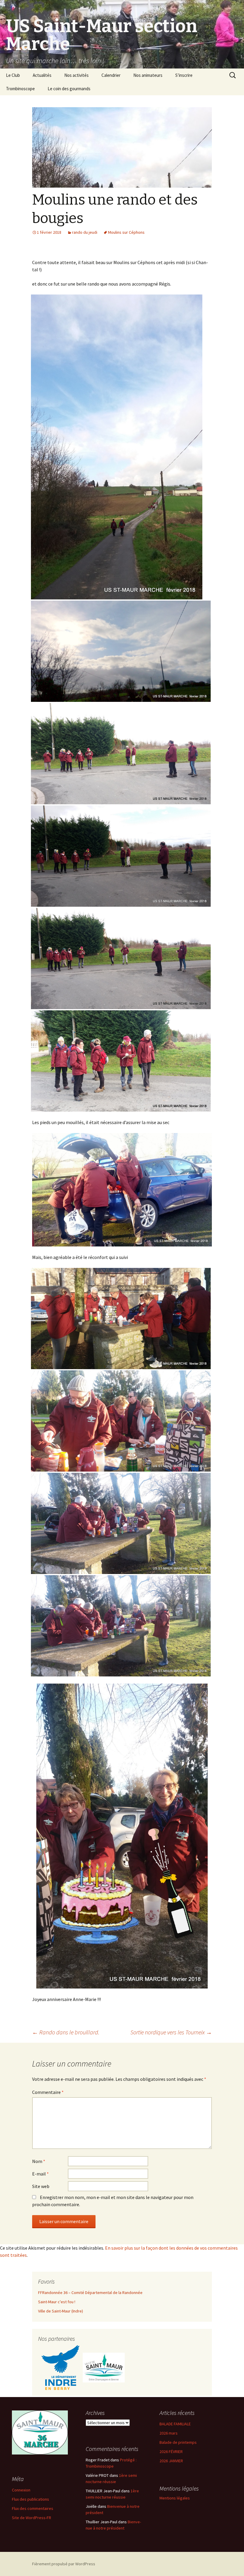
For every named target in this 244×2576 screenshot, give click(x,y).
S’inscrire (184, 75)
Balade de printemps (178, 2442)
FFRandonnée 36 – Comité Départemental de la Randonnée (90, 2293)
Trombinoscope (20, 89)
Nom (39, 2161)
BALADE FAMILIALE (175, 2424)
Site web (41, 2186)
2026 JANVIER (171, 2461)
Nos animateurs (148, 75)
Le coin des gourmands (69, 89)
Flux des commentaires (33, 2508)
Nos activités (76, 75)
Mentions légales (175, 2498)
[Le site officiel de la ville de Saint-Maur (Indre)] (104, 2367)
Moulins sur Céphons (126, 232)
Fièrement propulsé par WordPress (64, 2564)
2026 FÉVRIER (171, 2452)
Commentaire (48, 2092)
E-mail (40, 2174)
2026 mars (169, 2433)
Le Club (13, 75)
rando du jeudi (85, 232)
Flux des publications (30, 2499)
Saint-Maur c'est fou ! (57, 2302)
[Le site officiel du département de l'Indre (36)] (60, 2367)
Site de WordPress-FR (32, 2518)
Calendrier (111, 75)
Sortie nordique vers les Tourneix (171, 2032)
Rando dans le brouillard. (66, 2032)
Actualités (42, 75)
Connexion (21, 2490)
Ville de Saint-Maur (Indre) (61, 2311)
